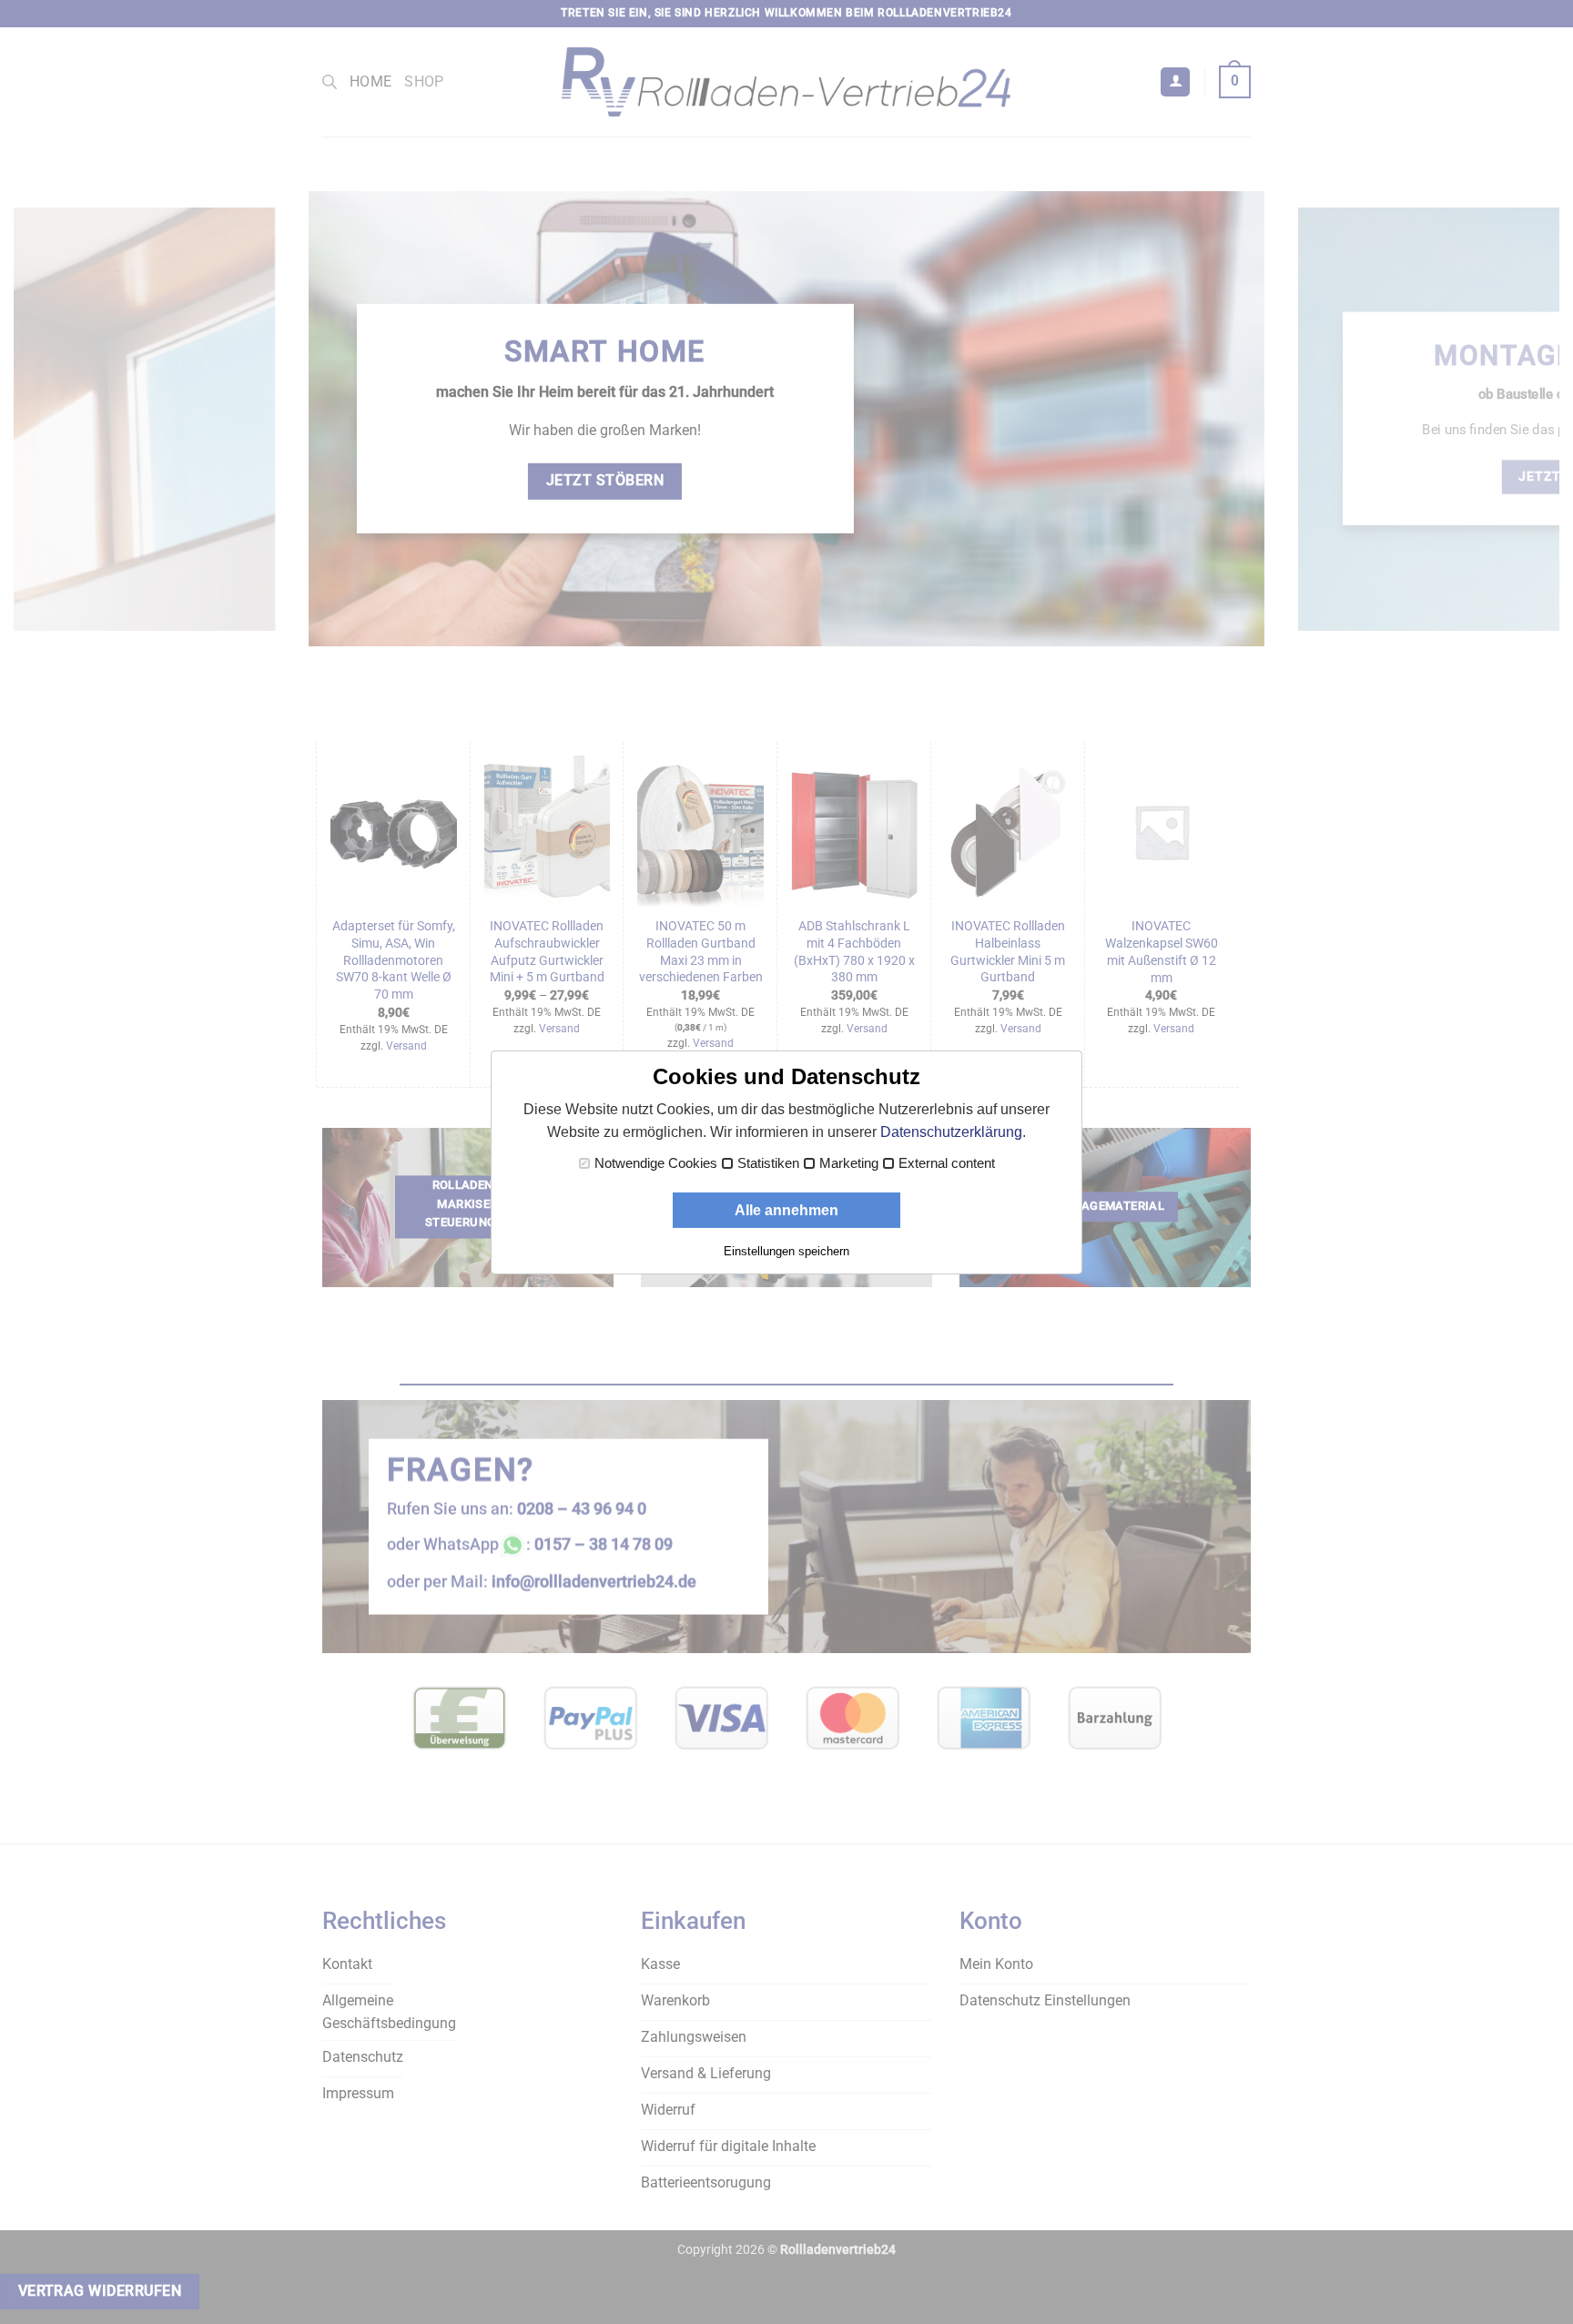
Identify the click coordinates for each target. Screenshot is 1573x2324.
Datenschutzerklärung (951, 1132)
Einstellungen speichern (786, 1251)
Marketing (849, 1163)
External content (947, 1163)
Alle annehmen (786, 1210)
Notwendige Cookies (656, 1163)
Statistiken (768, 1163)
